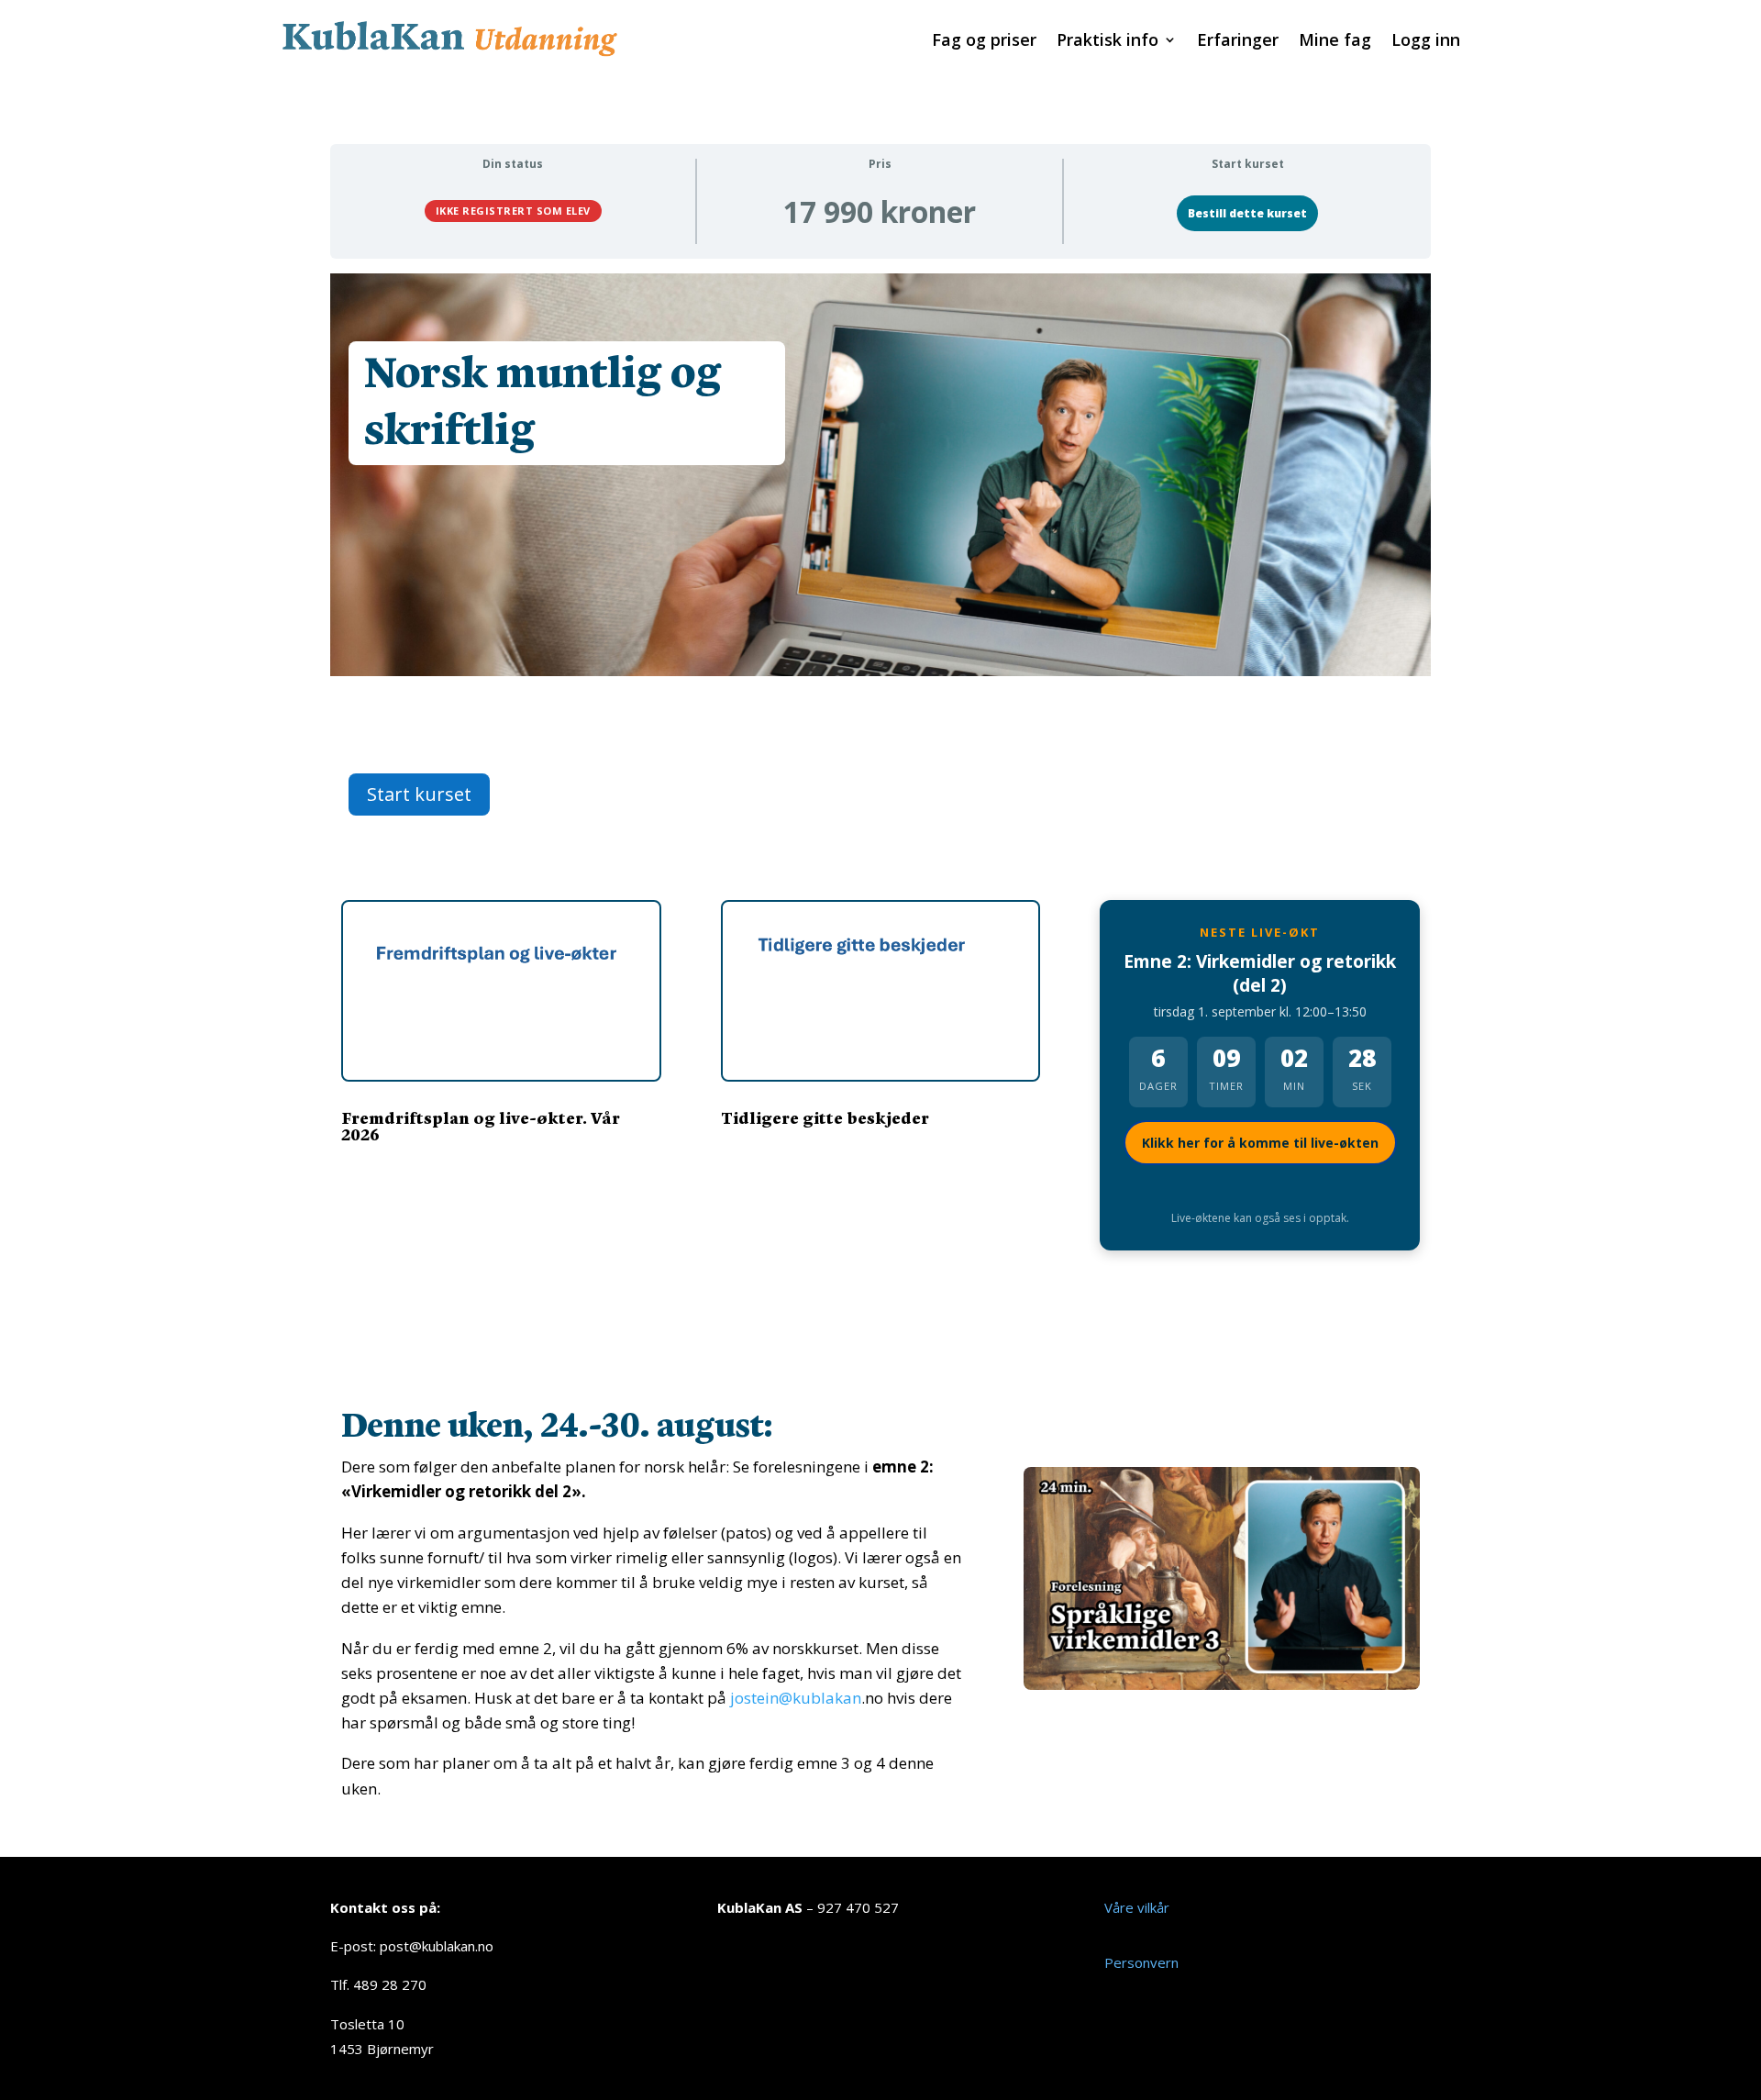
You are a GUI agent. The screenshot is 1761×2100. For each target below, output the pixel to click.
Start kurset (419, 794)
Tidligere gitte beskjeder (825, 1117)
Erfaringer (1238, 42)
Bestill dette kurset (1247, 213)
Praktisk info (1108, 42)
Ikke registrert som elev (513, 211)
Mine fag (1335, 42)
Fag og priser (984, 42)
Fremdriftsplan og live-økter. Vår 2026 (481, 1125)
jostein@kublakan (796, 1698)
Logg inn (1426, 42)
